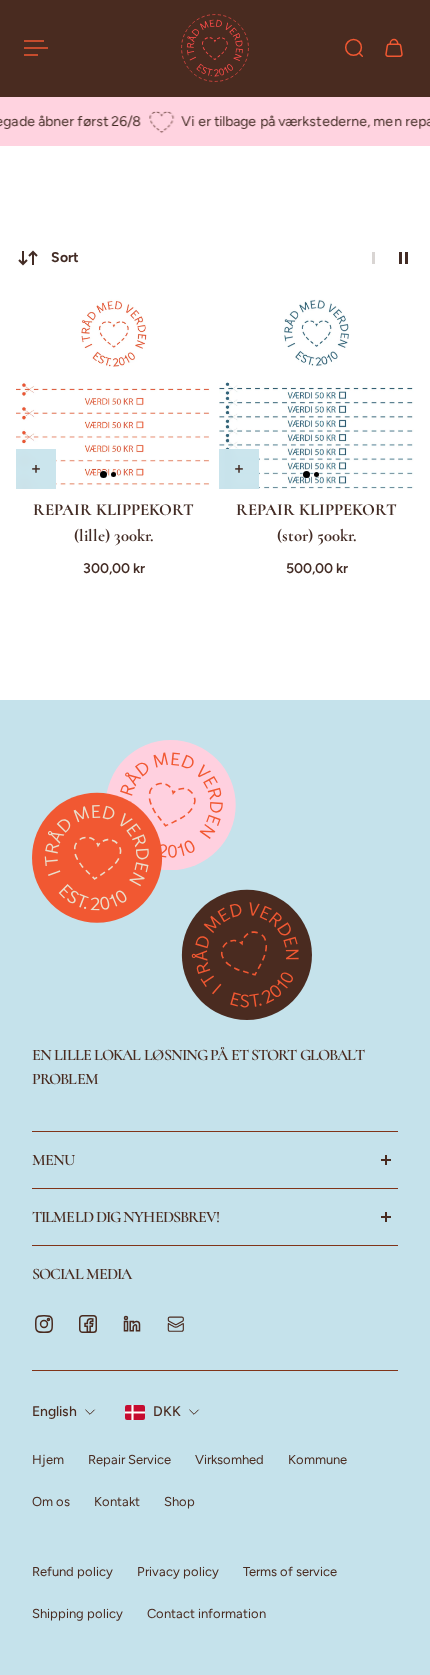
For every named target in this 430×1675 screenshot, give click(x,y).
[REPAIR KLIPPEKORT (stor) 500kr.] (316, 391)
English (54, 1411)
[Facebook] (88, 1324)
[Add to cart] (36, 469)
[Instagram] (44, 1324)
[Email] (176, 1324)
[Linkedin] (132, 1324)
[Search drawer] (354, 48)
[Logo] (215, 48)
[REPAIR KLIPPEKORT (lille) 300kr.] (113, 391)
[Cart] (394, 48)
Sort (65, 257)
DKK (167, 1411)
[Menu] (36, 48)
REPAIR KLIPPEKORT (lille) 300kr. (113, 522)
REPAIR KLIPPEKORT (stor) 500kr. (316, 522)
